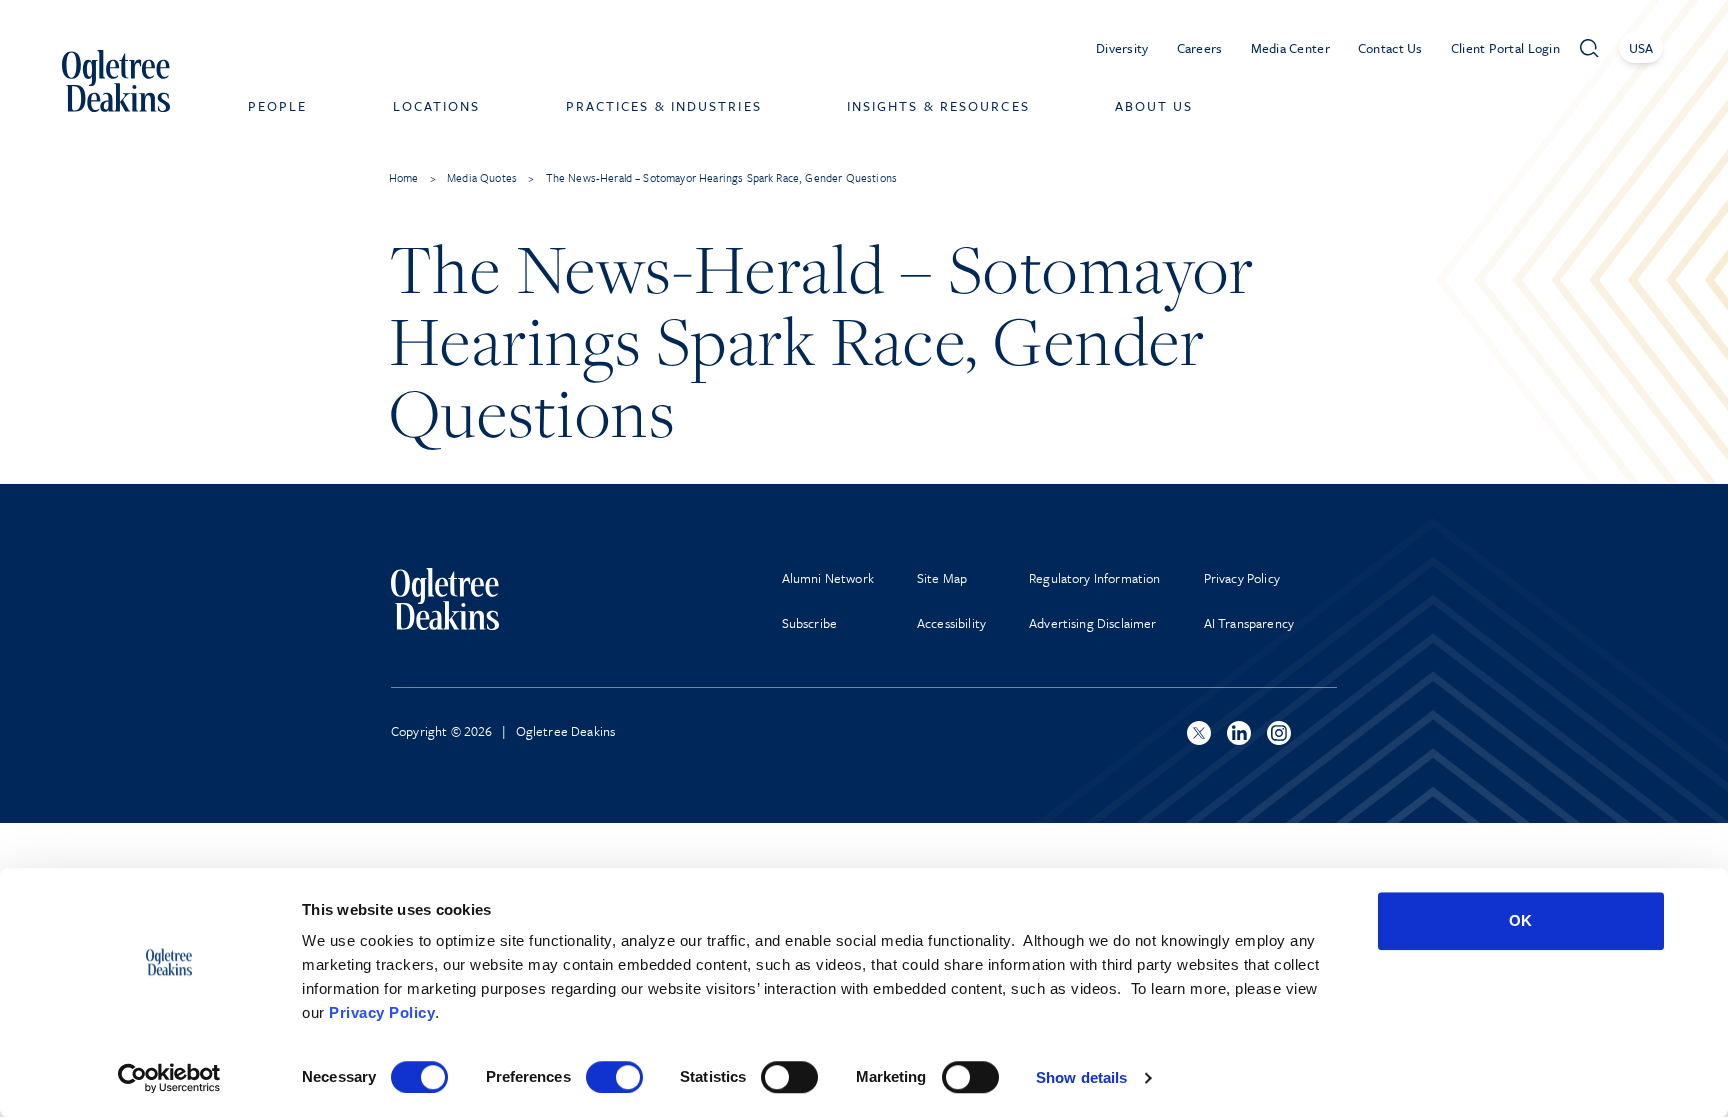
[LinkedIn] (1239, 733)
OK (1520, 920)
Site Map (942, 578)
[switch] (614, 1077)
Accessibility (951, 623)
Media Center (1290, 48)
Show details (1081, 1077)
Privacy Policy (382, 1012)
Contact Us (1390, 48)
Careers (1200, 48)
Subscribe (809, 623)
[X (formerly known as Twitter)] (1199, 733)
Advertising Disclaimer (1093, 623)
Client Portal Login (1505, 48)
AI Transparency (1249, 623)
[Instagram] (1279, 733)
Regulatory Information (1095, 578)
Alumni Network (828, 578)
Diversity (1122, 48)
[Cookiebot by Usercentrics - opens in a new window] (169, 1078)
